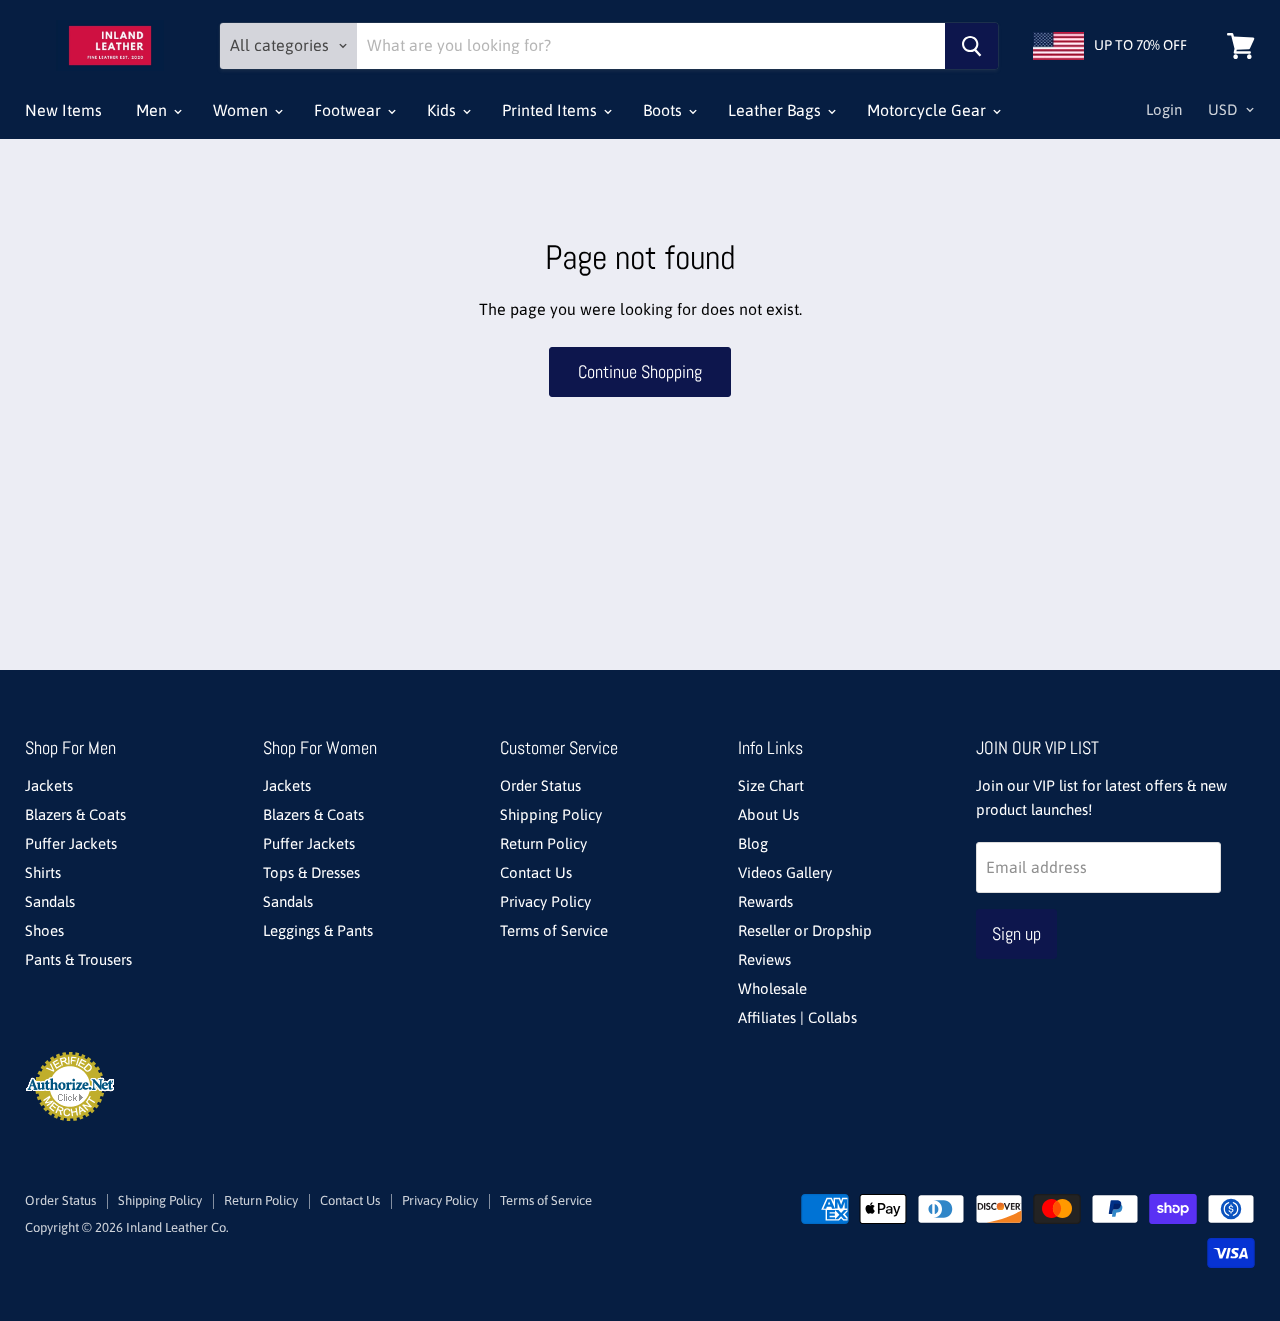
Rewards (765, 901)
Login (1164, 109)
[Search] (971, 46)
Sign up (1016, 933)
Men (153, 110)
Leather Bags (776, 110)
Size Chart (771, 785)
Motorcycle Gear (928, 110)
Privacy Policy (545, 901)
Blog (753, 843)
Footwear (349, 110)
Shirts (43, 872)
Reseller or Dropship (805, 930)
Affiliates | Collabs (797, 1017)
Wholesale (772, 988)
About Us (768, 814)
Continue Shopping (640, 371)
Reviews (764, 959)
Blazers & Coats (75, 814)
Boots (664, 110)
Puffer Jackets (71, 843)
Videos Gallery (785, 872)
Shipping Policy (551, 814)
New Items (63, 110)
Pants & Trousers (78, 959)
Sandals (50, 901)
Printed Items (551, 110)
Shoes (44, 930)
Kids (443, 110)
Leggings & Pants (318, 930)
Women (242, 110)
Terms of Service (554, 930)
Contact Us (536, 872)
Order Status (540, 785)
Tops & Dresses (311, 872)
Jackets (49, 785)
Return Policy (543, 843)
